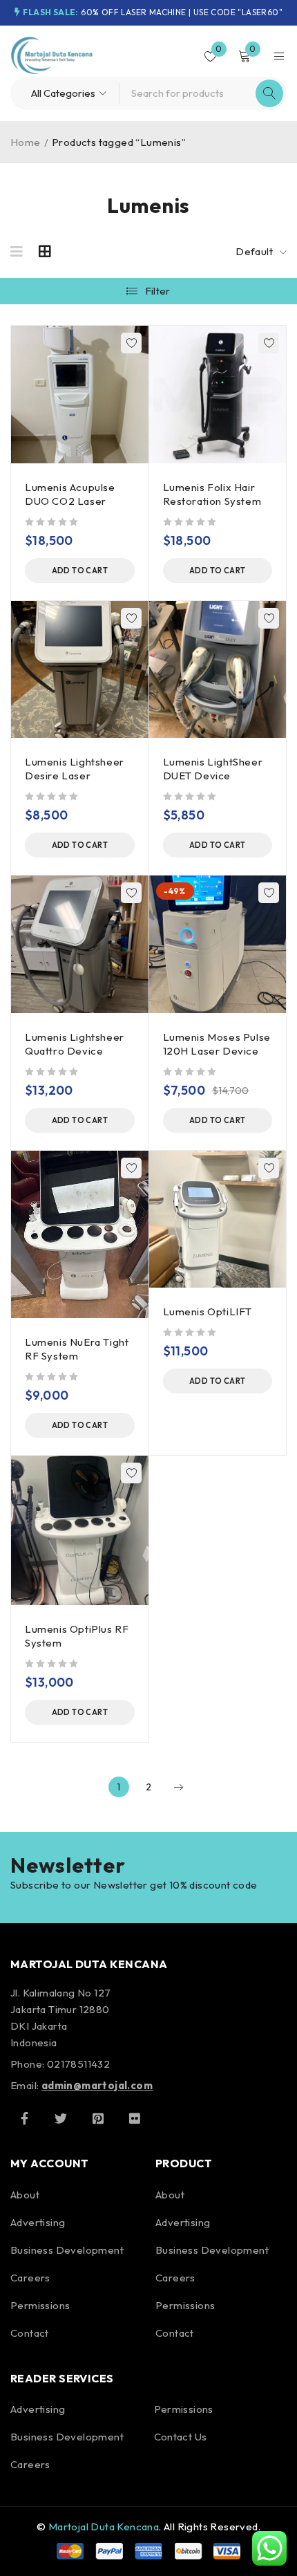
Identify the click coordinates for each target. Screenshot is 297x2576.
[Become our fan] (24, 2118)
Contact (30, 2333)
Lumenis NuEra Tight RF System (77, 1349)
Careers (30, 2278)
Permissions (40, 2305)
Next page (178, 1787)
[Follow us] (61, 2118)
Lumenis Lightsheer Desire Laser (75, 769)
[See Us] (98, 2118)
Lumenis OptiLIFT (208, 1312)
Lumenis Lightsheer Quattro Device (75, 1044)
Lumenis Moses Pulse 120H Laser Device (217, 1044)
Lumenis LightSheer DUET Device (213, 769)
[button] (80, 571)
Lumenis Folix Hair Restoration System (212, 494)
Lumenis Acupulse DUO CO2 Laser (70, 494)
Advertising (38, 2222)
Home (26, 142)
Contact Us (181, 2437)
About (25, 2195)
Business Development (67, 2250)
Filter (158, 291)
